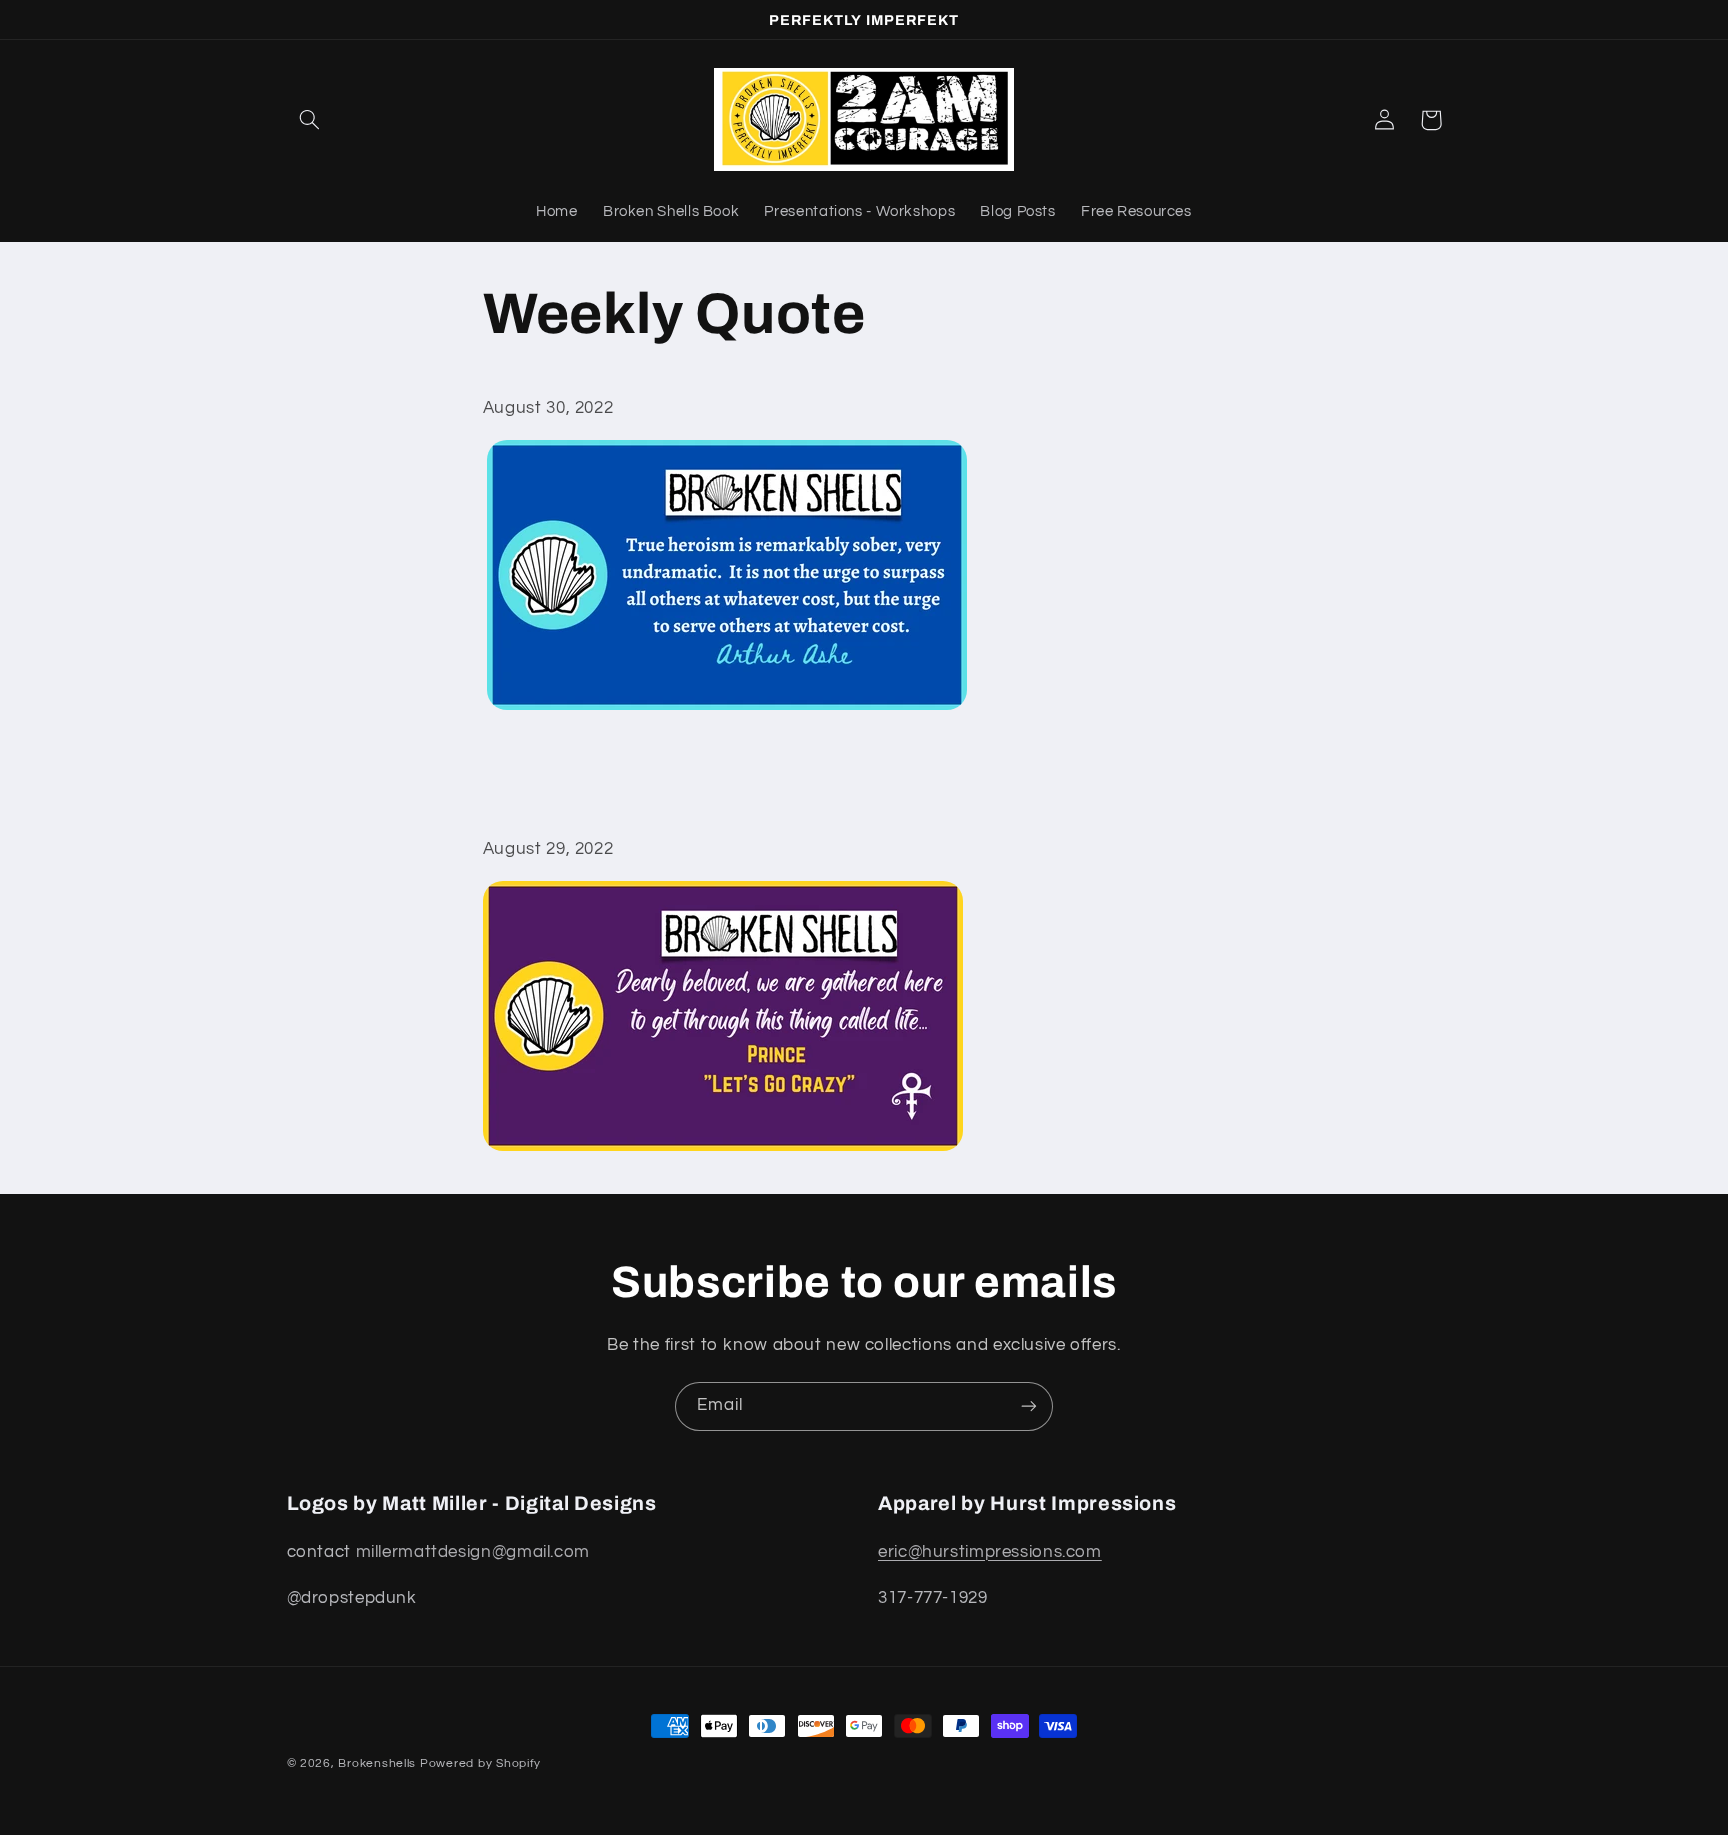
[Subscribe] (1029, 1406)
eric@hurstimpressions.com (990, 1552)
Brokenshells (377, 1763)
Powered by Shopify (480, 1763)
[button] (310, 120)
